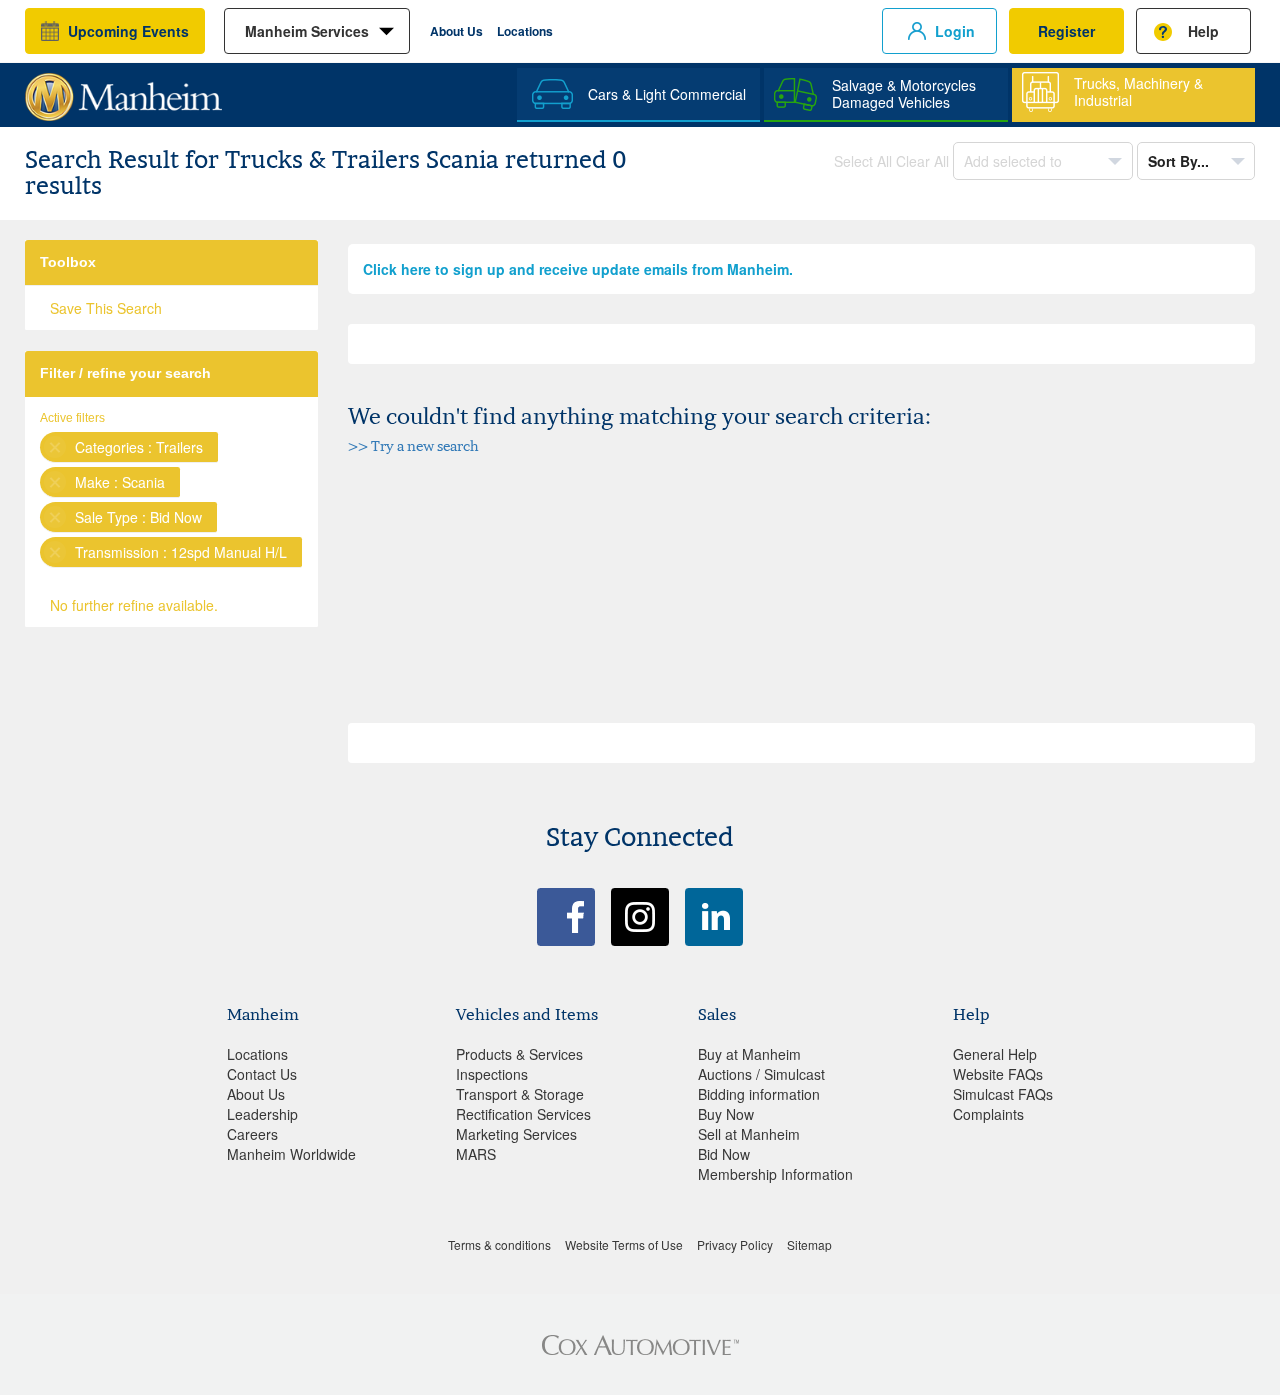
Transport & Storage (520, 1094)
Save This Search (106, 308)
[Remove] (55, 447)
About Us (456, 31)
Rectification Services (523, 1114)
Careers (252, 1134)
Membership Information (775, 1174)
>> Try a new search (413, 445)
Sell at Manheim (749, 1134)
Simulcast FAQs (1003, 1094)
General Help (995, 1054)
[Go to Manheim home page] (123, 90)
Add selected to (1015, 161)
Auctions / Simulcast (761, 1074)
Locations (525, 31)
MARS (476, 1154)
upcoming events (128, 31)
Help (1203, 31)
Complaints (988, 1114)
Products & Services (519, 1054)
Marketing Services (516, 1134)
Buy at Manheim (749, 1054)
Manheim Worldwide (291, 1154)
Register (1066, 31)
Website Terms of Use (624, 1244)
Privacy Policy (735, 1244)
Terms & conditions (499, 1244)
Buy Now (726, 1114)
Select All (863, 161)
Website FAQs (998, 1074)
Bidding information (759, 1094)
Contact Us (262, 1074)
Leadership (262, 1114)
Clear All (922, 161)
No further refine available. (134, 605)
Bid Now (724, 1154)
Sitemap (809, 1244)
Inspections (492, 1074)
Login (955, 31)
